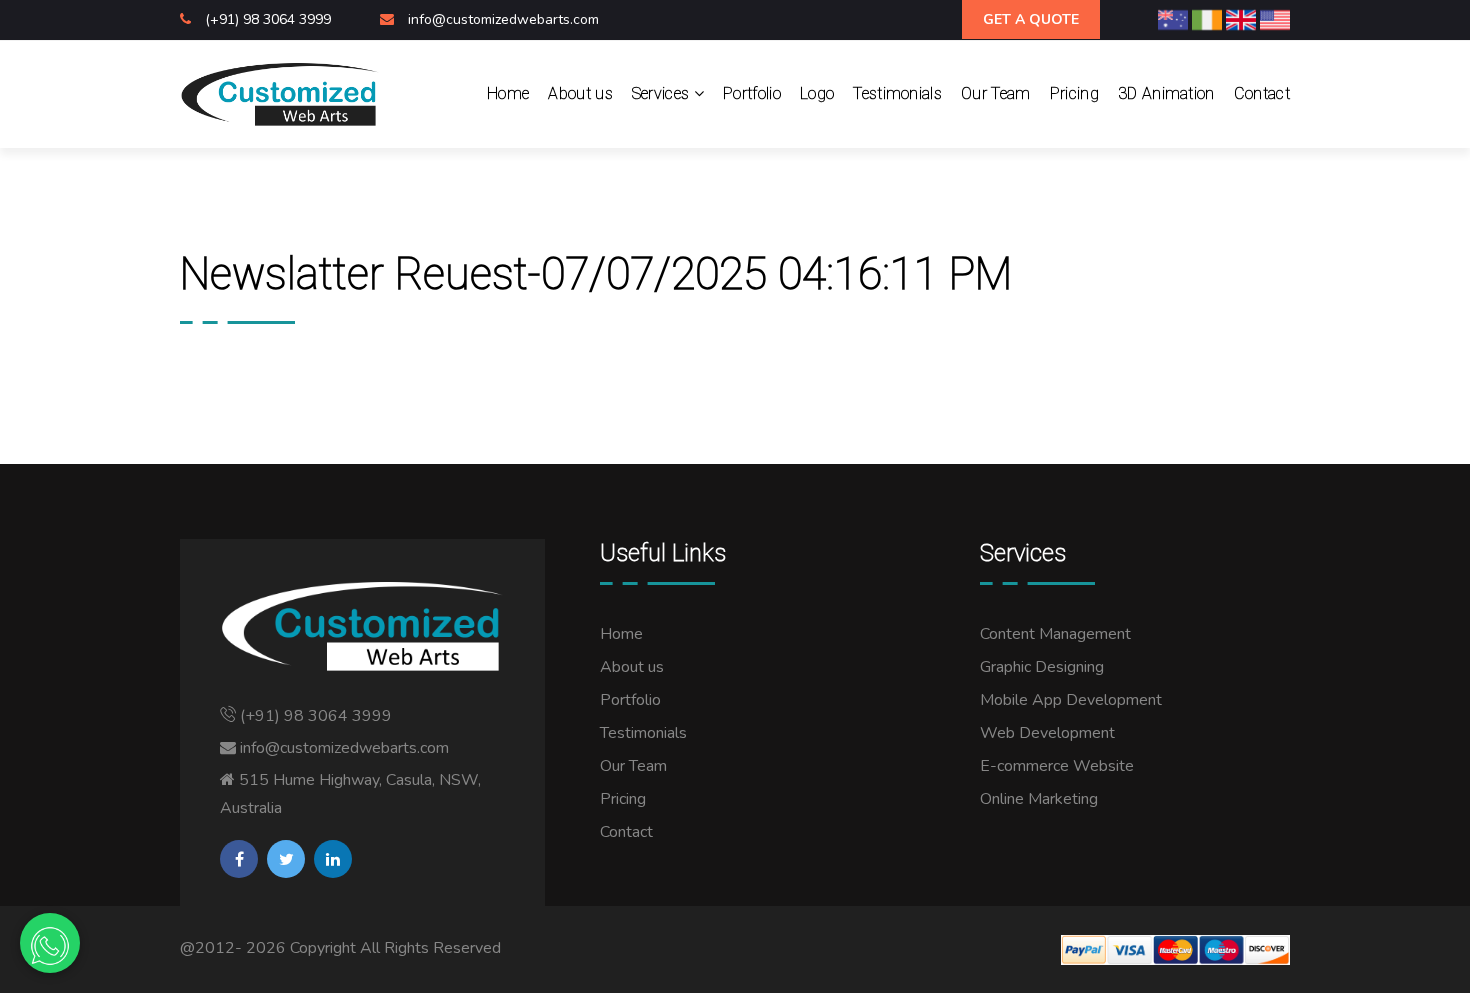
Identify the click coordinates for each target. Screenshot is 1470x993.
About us (580, 93)
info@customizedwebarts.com (503, 19)
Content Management (1055, 634)
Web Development (1047, 733)
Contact (1262, 93)
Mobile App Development (1071, 700)
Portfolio (752, 93)
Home (508, 93)
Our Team (996, 93)
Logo (817, 93)
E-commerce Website (1057, 766)
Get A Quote (1031, 19)
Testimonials (897, 93)
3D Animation (1166, 93)
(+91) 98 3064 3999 (270, 19)
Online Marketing (1039, 799)
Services (663, 93)
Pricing (1074, 93)
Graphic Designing (1042, 667)
